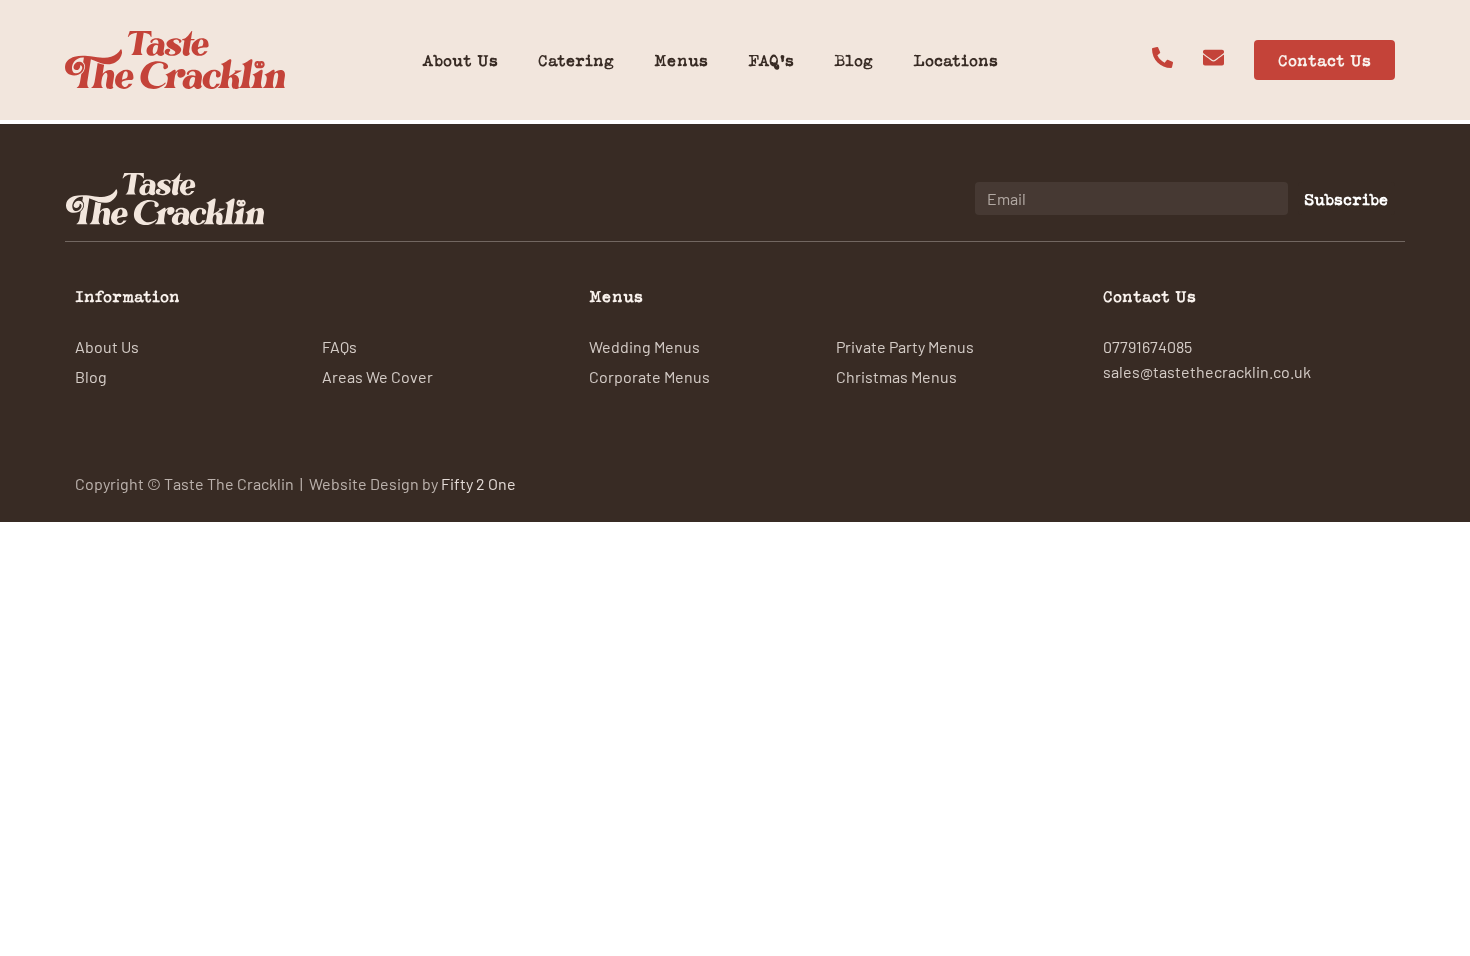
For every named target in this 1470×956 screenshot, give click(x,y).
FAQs (339, 346)
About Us (460, 60)
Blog (853, 60)
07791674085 (1147, 346)
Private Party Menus (905, 346)
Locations (955, 60)
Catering (576, 60)
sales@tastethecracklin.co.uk (1207, 371)
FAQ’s (771, 60)
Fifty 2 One (478, 483)
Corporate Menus (649, 376)
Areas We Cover (377, 376)
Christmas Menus (896, 376)
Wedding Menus (644, 346)
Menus (681, 60)
